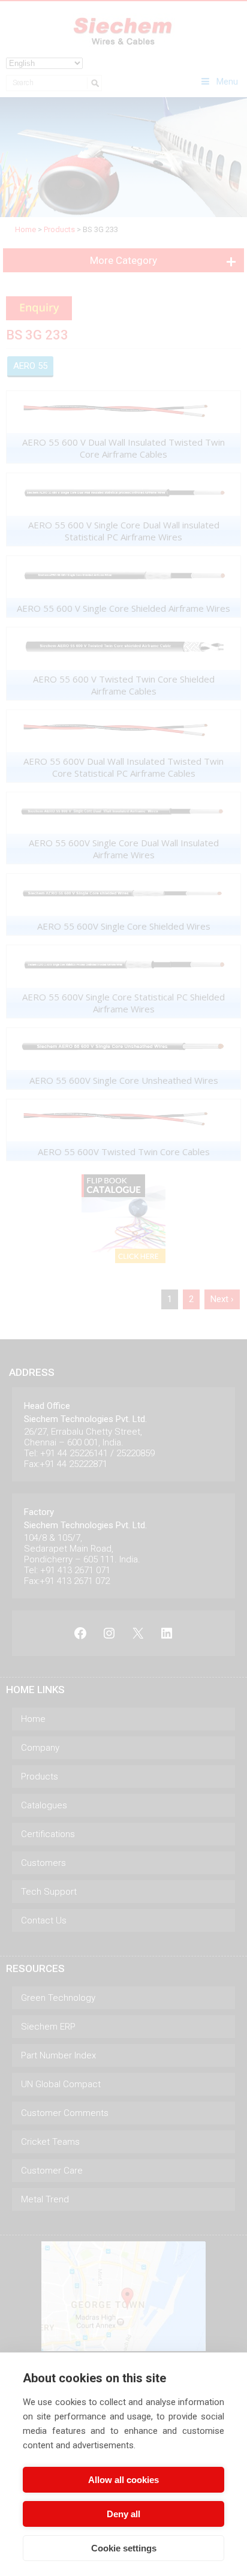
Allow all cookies (123, 2480)
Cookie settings (124, 2548)
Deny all (123, 2514)
